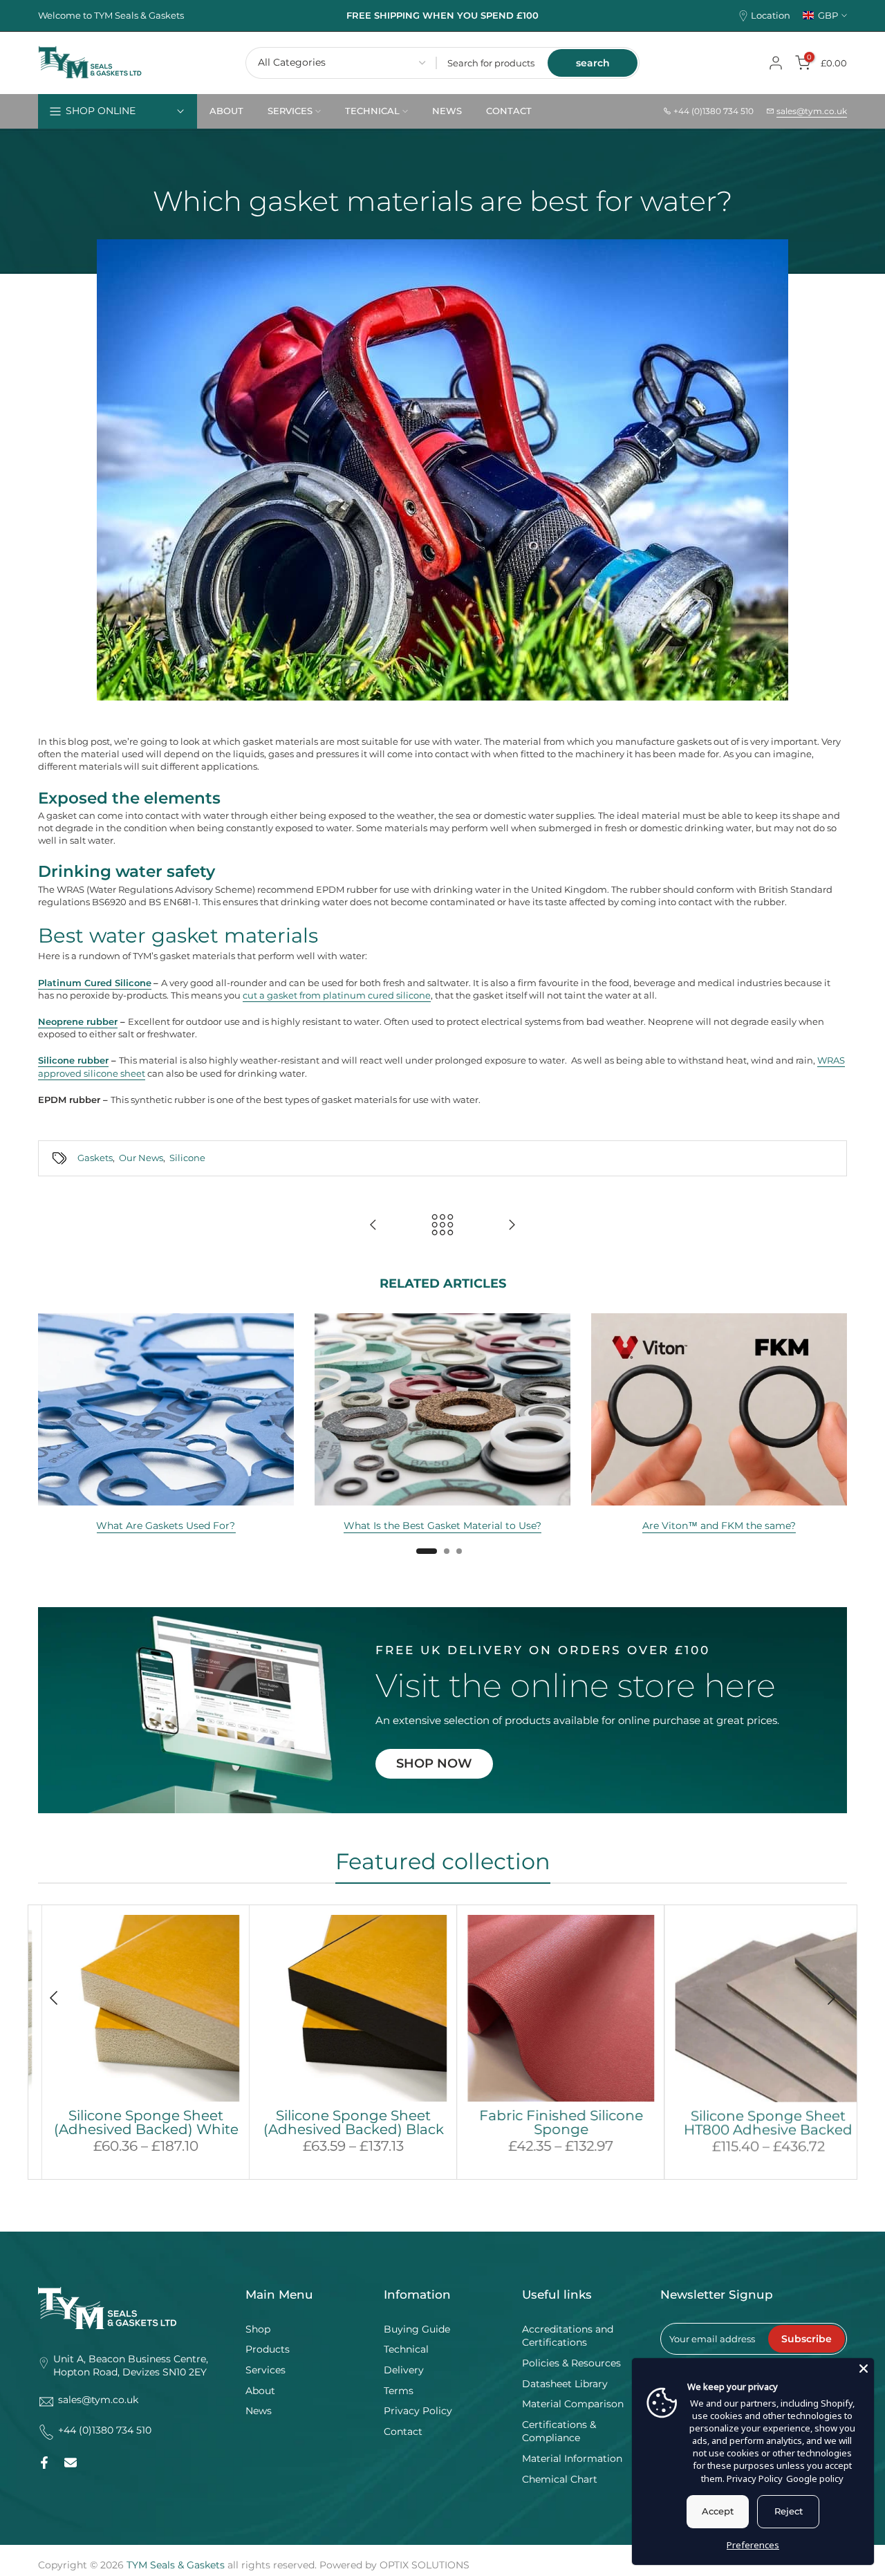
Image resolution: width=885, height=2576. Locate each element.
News (259, 2411)
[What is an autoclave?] (512, 1226)
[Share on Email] (71, 2463)
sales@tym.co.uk (812, 111)
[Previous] (55, 1998)
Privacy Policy (418, 2411)
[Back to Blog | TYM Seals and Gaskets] (442, 1226)
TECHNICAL (372, 111)
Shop (258, 2329)
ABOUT (226, 111)
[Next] (830, 1998)
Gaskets (95, 1158)
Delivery (404, 2370)
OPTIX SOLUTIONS (425, 2565)
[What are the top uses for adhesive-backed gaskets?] (373, 1226)
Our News (141, 1158)
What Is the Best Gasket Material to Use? (442, 1526)
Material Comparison (573, 2404)
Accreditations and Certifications (568, 2336)
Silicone (187, 1158)
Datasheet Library (565, 2384)
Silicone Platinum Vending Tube (766, 2122)
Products (268, 2349)
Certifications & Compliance (559, 2431)
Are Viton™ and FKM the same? (719, 1526)
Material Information (572, 2458)
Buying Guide (417, 2329)
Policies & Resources (571, 2363)
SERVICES (290, 111)
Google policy (815, 2478)
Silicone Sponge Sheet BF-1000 (143, 2122)
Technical (406, 2349)
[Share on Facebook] (44, 2463)
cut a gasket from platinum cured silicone (337, 995)
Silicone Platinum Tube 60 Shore (558, 2122)
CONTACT (509, 111)
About (260, 2391)
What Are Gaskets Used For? (166, 1526)
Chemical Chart (560, 2479)
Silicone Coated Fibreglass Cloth (351, 2122)
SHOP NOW (434, 1763)
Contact (403, 2431)
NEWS (447, 111)
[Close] (864, 2369)
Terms (399, 2391)
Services (265, 2370)
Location (771, 16)
